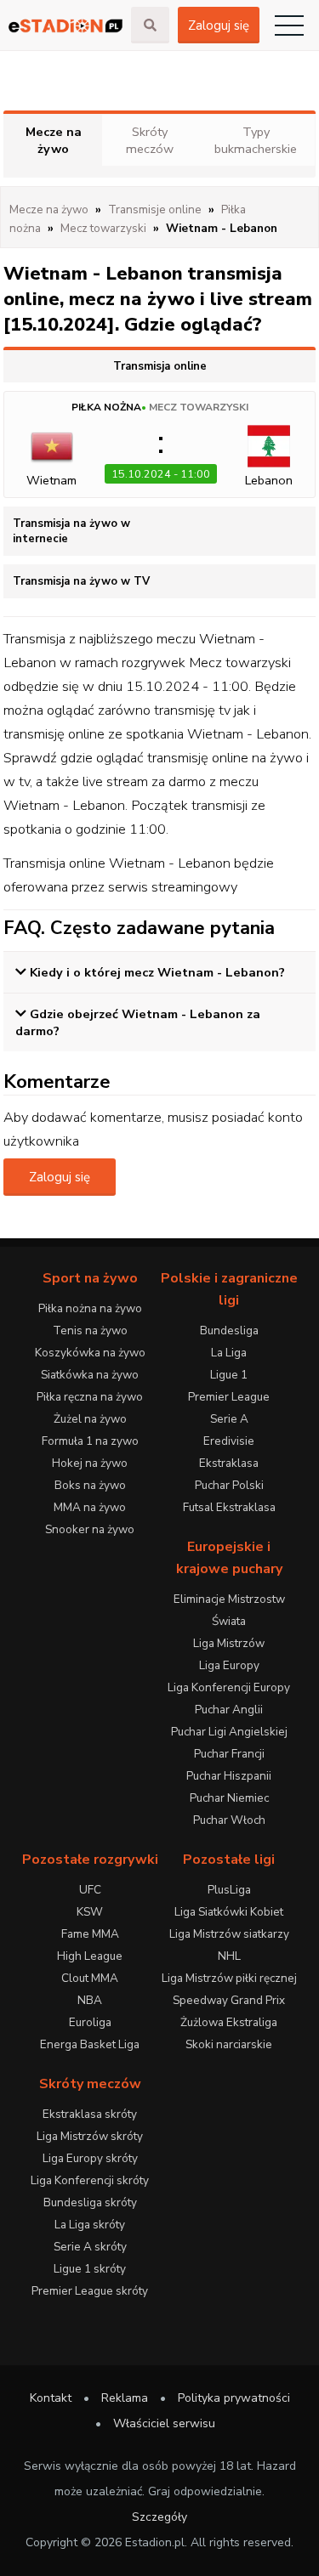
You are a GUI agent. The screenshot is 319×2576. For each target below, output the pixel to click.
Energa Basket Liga (90, 2044)
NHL (229, 1956)
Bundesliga (229, 1330)
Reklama (125, 2398)
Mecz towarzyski (199, 407)
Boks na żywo (90, 1485)
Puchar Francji (229, 1754)
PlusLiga (229, 1890)
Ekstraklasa (229, 1463)
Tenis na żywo (90, 1330)
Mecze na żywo (54, 140)
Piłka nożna (106, 407)
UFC (90, 1890)
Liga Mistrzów (229, 1643)
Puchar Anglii (229, 1710)
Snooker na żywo (90, 1529)
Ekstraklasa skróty (90, 2114)
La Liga (229, 1353)
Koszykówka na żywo (90, 1353)
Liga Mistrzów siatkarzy (229, 1934)
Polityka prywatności (234, 2398)
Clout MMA (90, 1978)
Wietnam (51, 480)
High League (90, 1956)
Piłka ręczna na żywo (90, 1397)
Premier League (229, 1397)
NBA (90, 2000)
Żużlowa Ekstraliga (229, 2022)
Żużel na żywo (90, 1419)
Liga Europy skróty (90, 2158)
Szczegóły (159, 2517)
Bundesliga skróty (90, 2202)
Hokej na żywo (90, 1463)
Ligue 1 (229, 1375)
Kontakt (51, 2398)
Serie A (229, 1419)
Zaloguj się (219, 25)
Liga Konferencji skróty (90, 2180)
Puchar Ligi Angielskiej (229, 1732)
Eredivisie (229, 1441)
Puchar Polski (229, 1485)
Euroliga (90, 2022)
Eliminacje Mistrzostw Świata (229, 1610)
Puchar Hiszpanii (229, 1776)
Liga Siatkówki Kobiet (229, 1912)
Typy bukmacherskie (256, 140)
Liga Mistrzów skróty (90, 2136)
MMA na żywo (90, 1507)
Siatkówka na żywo (90, 1375)
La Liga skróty (90, 2225)
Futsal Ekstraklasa (229, 1507)
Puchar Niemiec (229, 1798)
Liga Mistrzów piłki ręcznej (229, 1978)
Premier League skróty (90, 2291)
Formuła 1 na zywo (90, 1441)
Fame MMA (90, 1934)
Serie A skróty (90, 2247)
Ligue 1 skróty (90, 2269)
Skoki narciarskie (229, 2044)
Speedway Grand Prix (229, 2000)
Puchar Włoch (229, 1820)
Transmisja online (160, 366)
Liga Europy (229, 1665)
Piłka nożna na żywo (90, 1308)
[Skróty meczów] (66, 26)
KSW (90, 1912)
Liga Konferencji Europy (229, 1687)
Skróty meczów (150, 140)
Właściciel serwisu (164, 2423)
